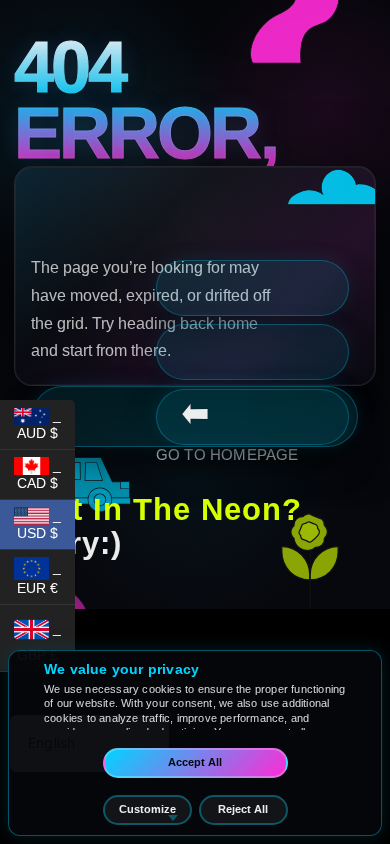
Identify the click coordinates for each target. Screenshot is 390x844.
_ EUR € (46, 577)
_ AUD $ (46, 424)
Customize (147, 809)
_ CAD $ (46, 474)
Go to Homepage (227, 454)
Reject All (243, 809)
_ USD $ (46, 524)
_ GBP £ (46, 641)
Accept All (195, 762)
